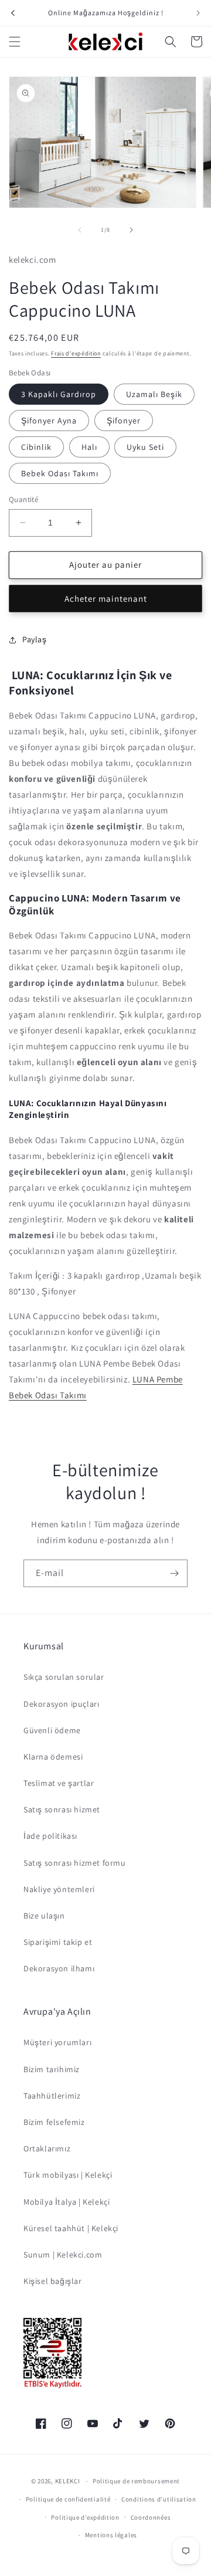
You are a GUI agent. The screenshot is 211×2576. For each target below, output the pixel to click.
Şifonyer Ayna (49, 421)
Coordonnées (151, 2517)
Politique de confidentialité (68, 2499)
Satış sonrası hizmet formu (75, 1863)
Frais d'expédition (76, 353)
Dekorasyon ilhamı (59, 1968)
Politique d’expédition (85, 2517)
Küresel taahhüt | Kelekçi (71, 2228)
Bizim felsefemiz (54, 2122)
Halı (89, 447)
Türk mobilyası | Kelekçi (68, 2175)
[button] (15, 42)
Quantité (23, 499)
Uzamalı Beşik (154, 394)
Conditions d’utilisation (159, 2499)
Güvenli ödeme (52, 1730)
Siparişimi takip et (58, 1942)
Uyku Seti (145, 447)
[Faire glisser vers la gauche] (80, 230)
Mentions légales (111, 2535)
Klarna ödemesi (53, 1757)
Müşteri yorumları (57, 2042)
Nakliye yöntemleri (59, 1889)
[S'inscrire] (174, 1573)
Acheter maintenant (106, 599)
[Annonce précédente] (13, 13)
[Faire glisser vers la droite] (131, 230)
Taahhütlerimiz (52, 2096)
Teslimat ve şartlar (59, 1783)
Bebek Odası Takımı (60, 473)
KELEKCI (68, 2481)
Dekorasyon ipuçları (61, 1704)
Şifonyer (124, 421)
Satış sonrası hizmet (62, 1809)
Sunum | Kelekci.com (63, 2255)
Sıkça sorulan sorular (64, 1677)
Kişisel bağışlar (53, 2281)
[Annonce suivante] (198, 13)
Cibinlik (36, 447)
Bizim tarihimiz (52, 2069)
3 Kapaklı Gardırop (59, 394)
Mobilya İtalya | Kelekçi (67, 2202)
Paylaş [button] (35, 639)
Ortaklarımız (47, 2148)
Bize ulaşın (44, 1916)
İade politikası (50, 1836)
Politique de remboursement (136, 2481)
